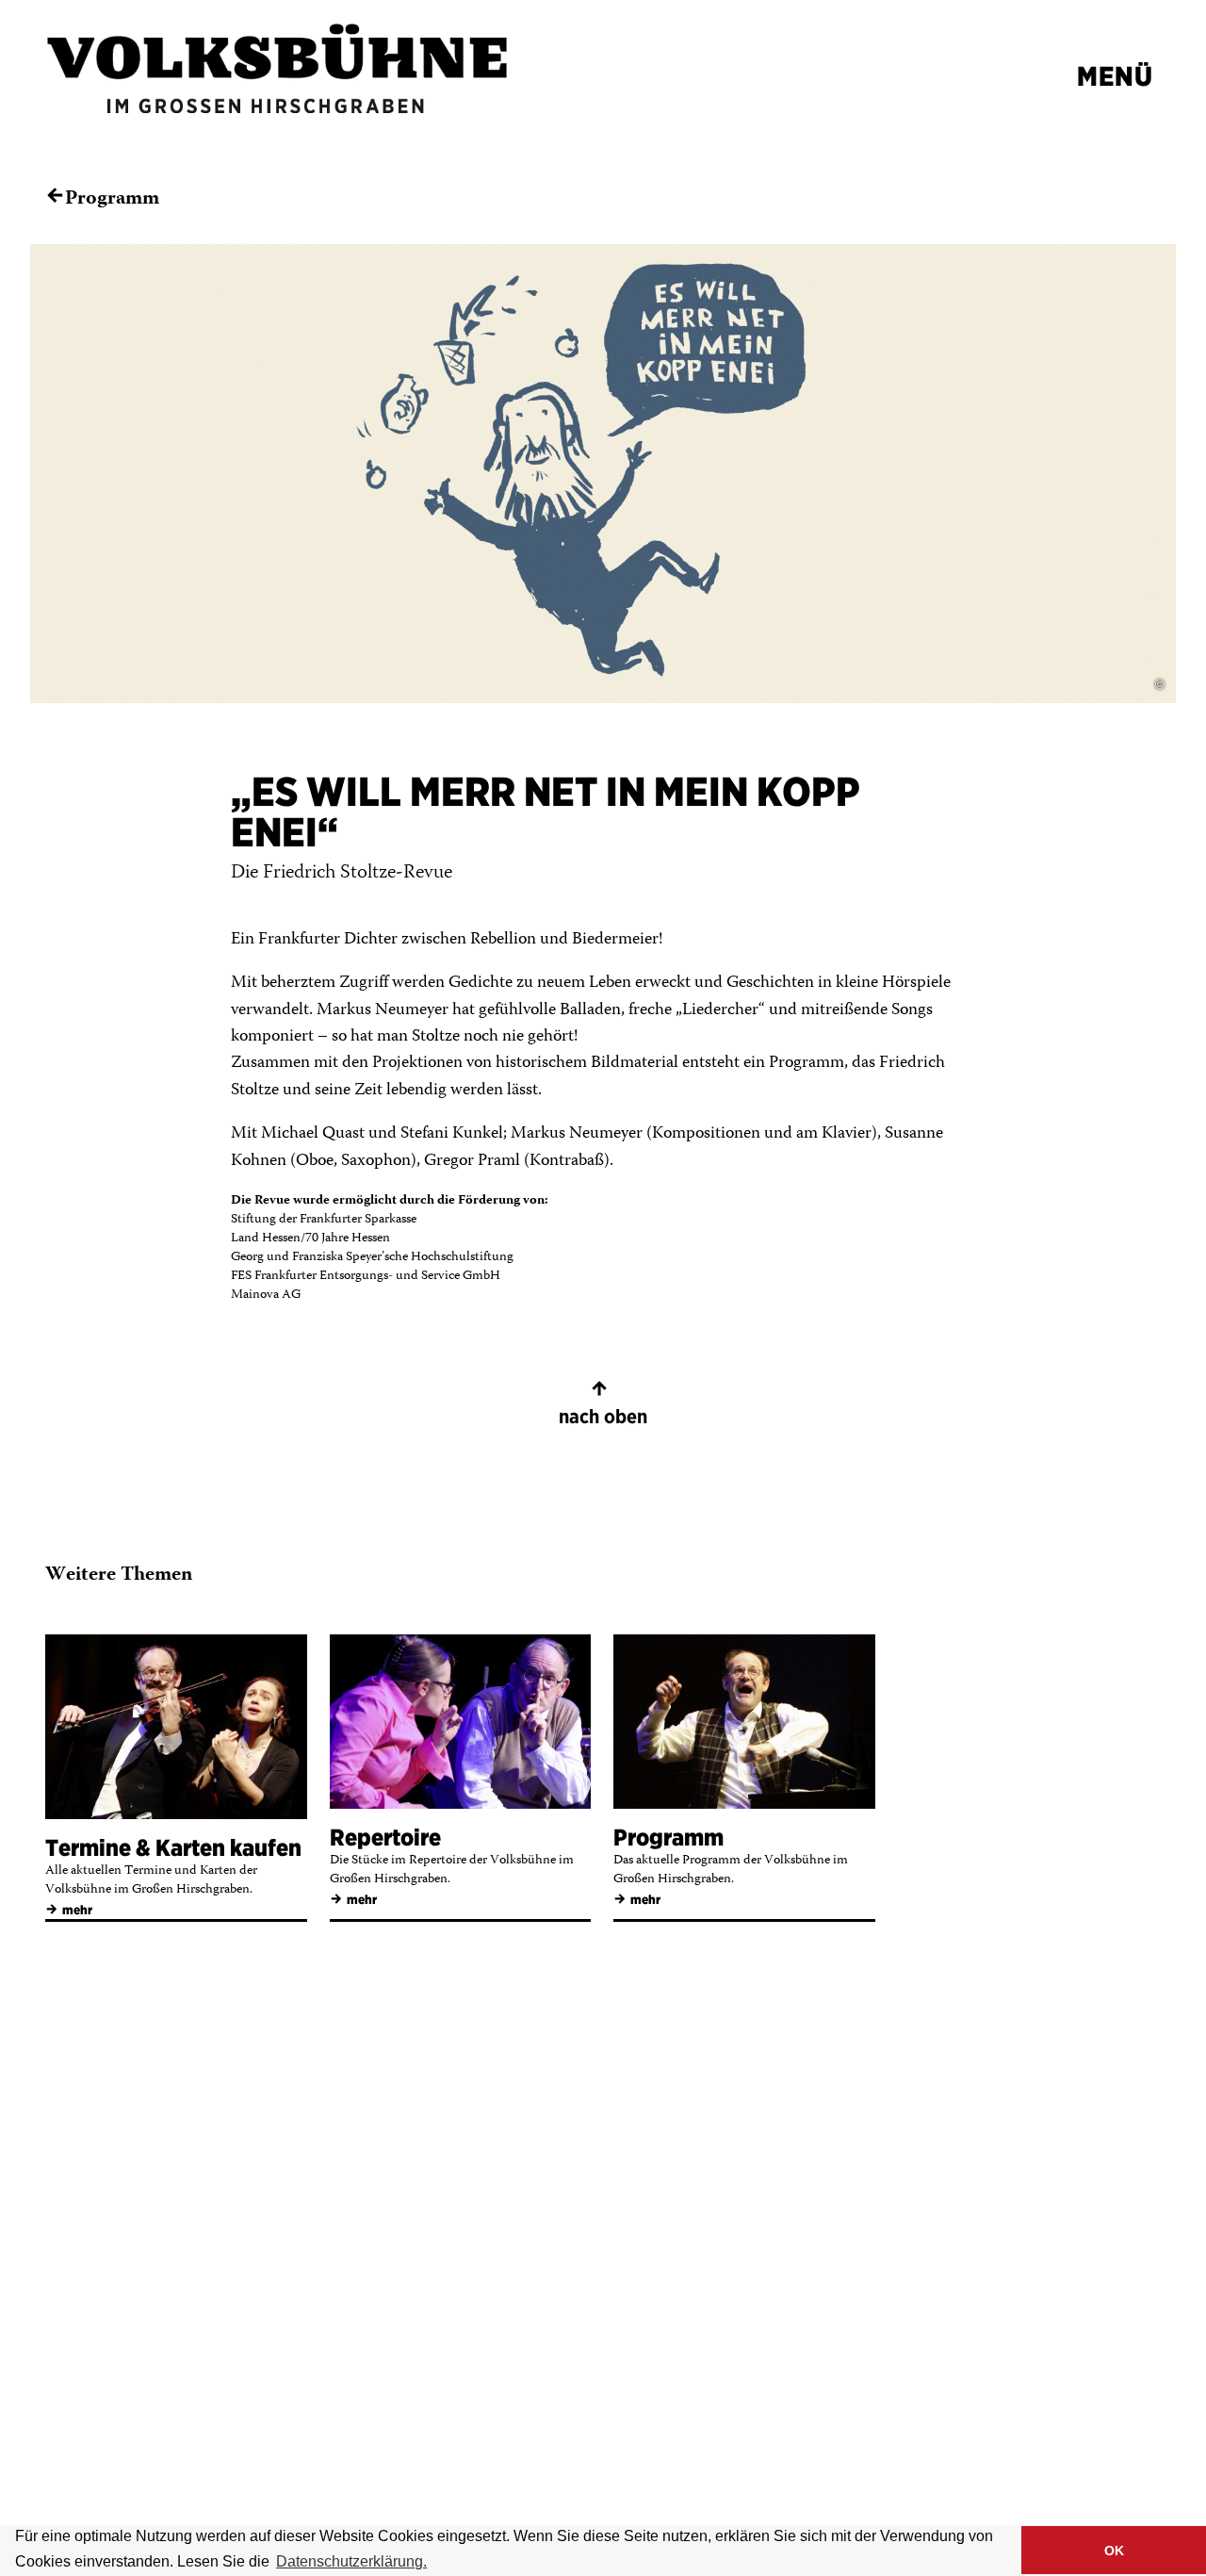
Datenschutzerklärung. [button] (351, 2561)
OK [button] (1114, 2551)
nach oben (603, 1403)
